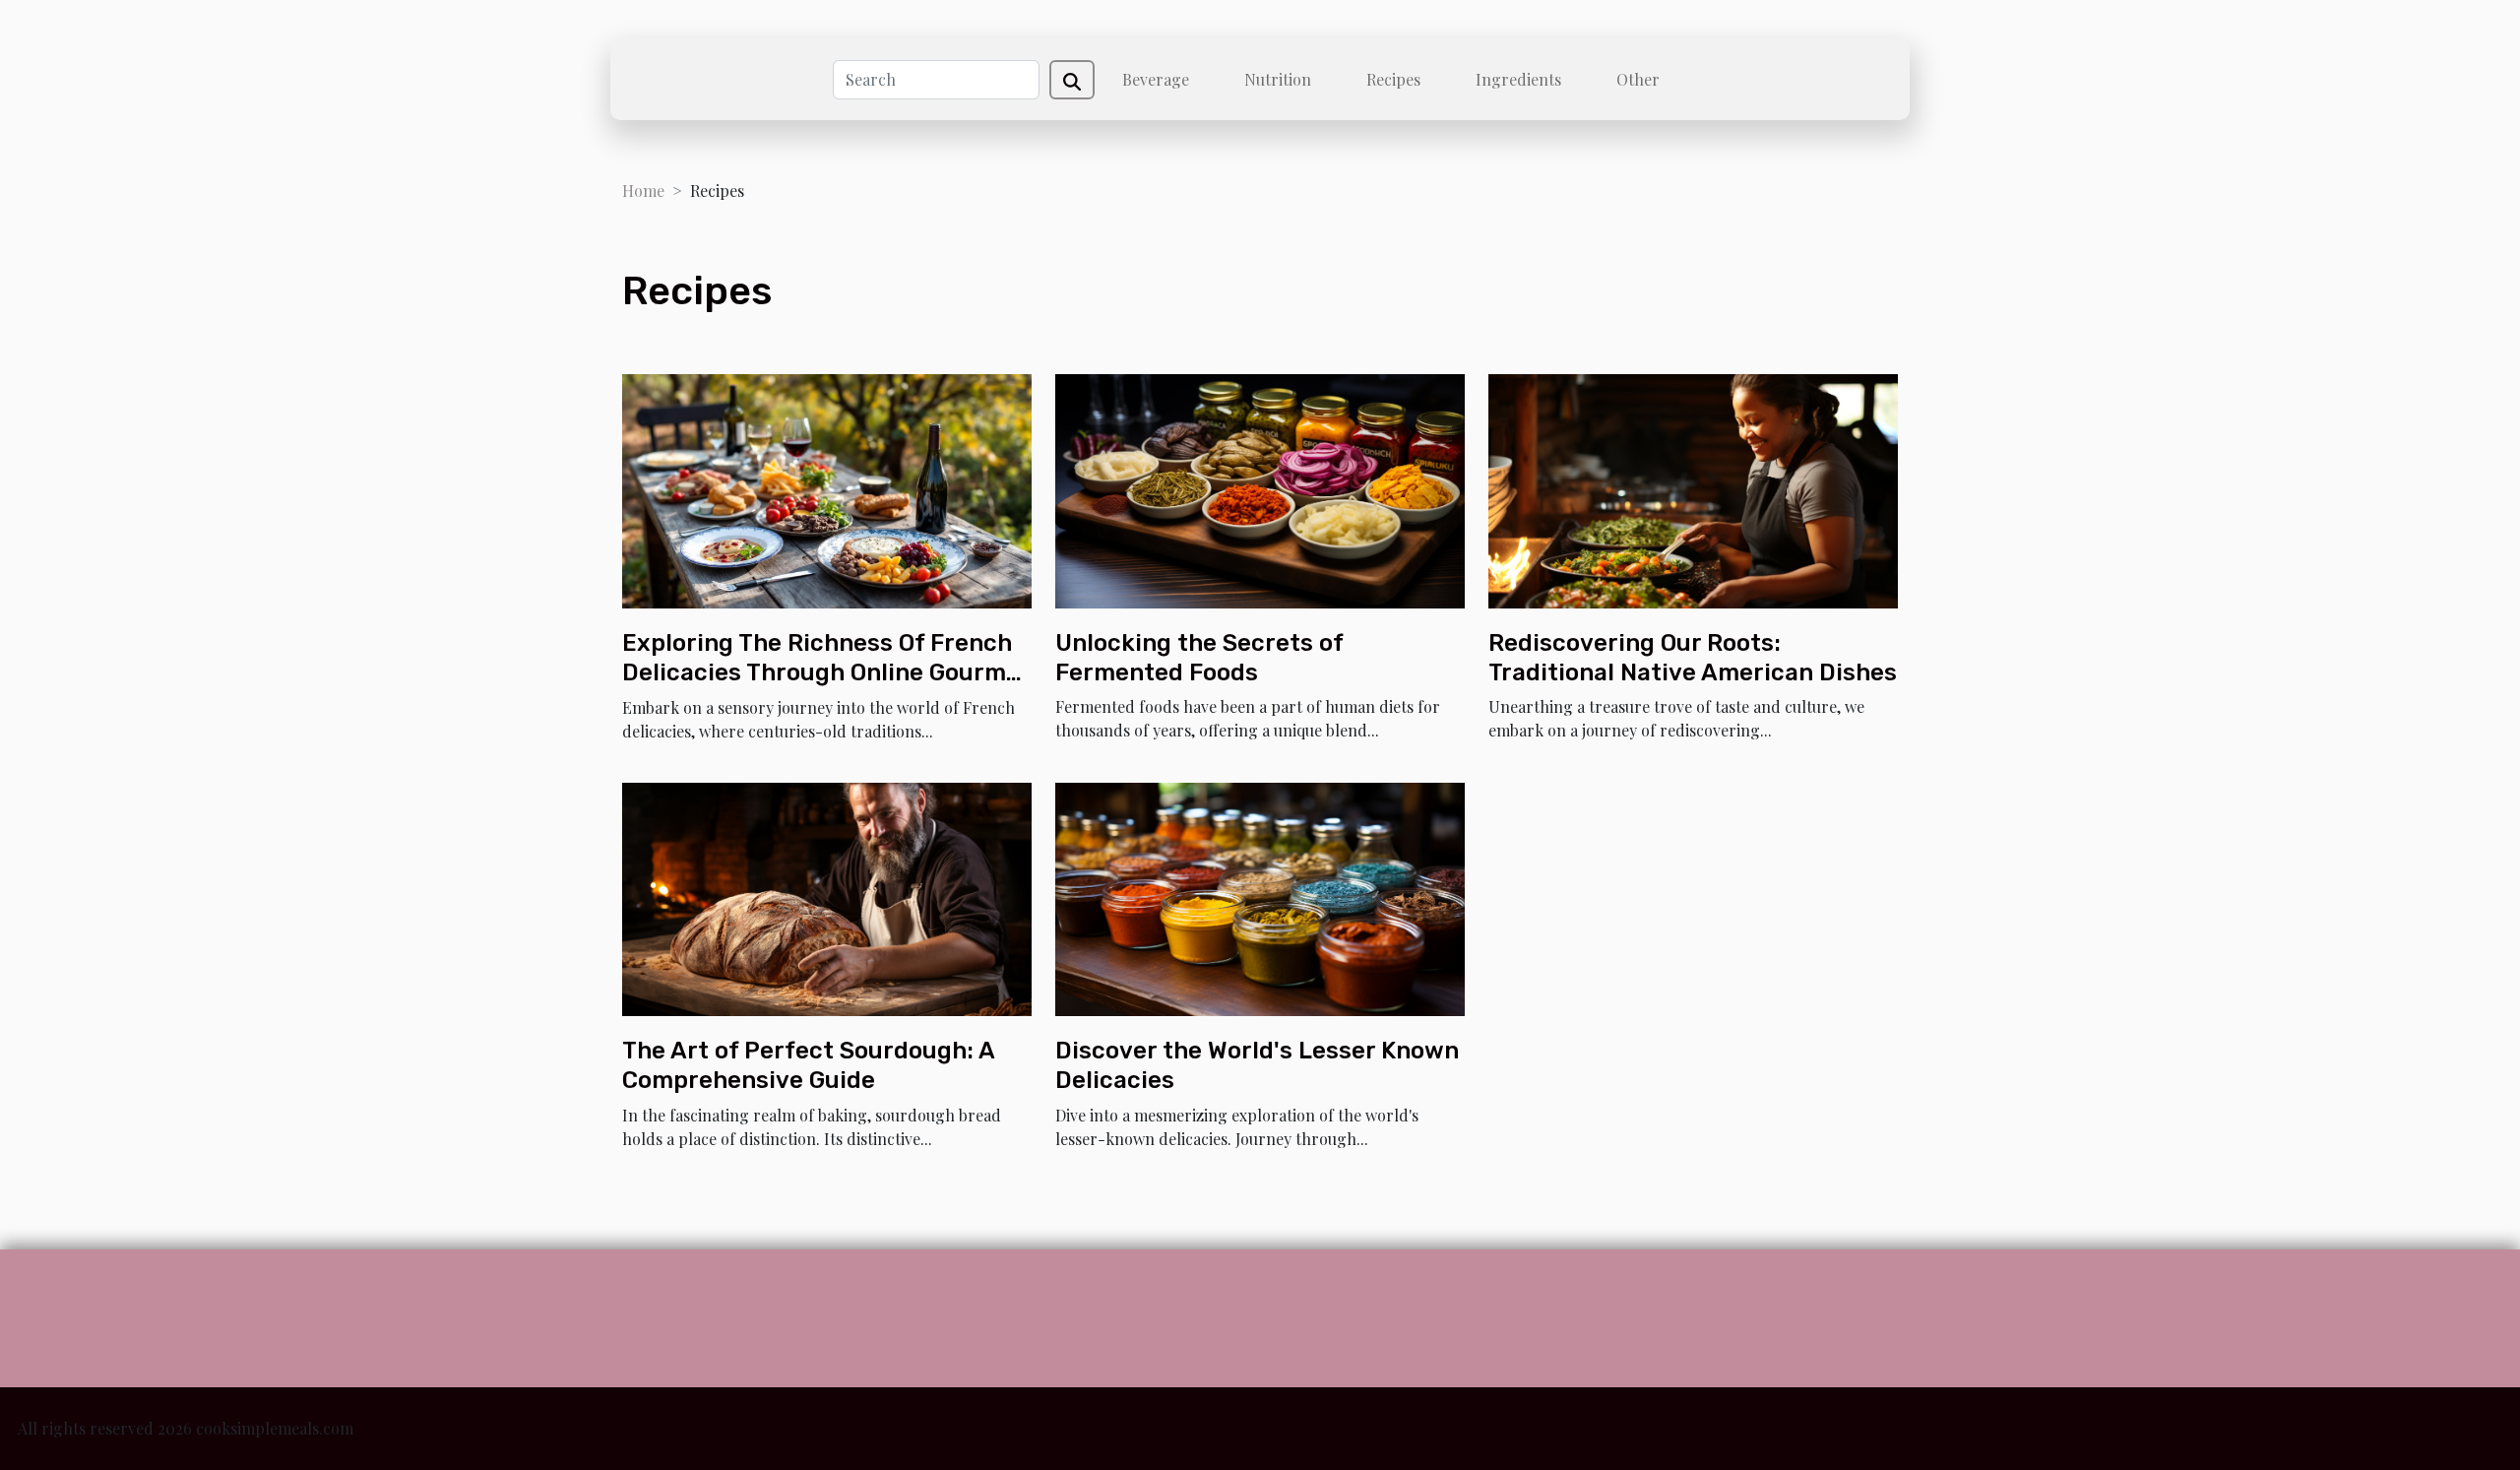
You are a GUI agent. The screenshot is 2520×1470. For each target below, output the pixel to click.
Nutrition (1278, 79)
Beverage (1156, 79)
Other (1638, 79)
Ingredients (1518, 79)
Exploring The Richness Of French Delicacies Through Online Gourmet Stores (826, 673)
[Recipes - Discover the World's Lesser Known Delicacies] (1260, 896)
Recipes (1393, 79)
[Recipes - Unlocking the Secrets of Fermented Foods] (1260, 489)
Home (643, 191)
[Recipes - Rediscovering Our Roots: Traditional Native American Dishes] (1693, 489)
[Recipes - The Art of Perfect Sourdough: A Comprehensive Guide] (827, 896)
